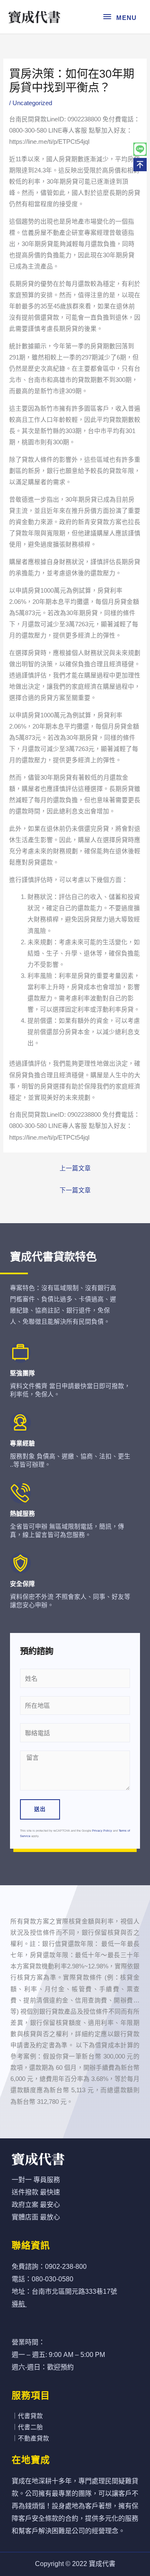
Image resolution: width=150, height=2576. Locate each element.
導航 (18, 2304)
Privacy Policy (102, 1831)
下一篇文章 (75, 1190)
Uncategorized (32, 103)
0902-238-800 (66, 2267)
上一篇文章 (75, 1168)
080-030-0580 (52, 2279)
